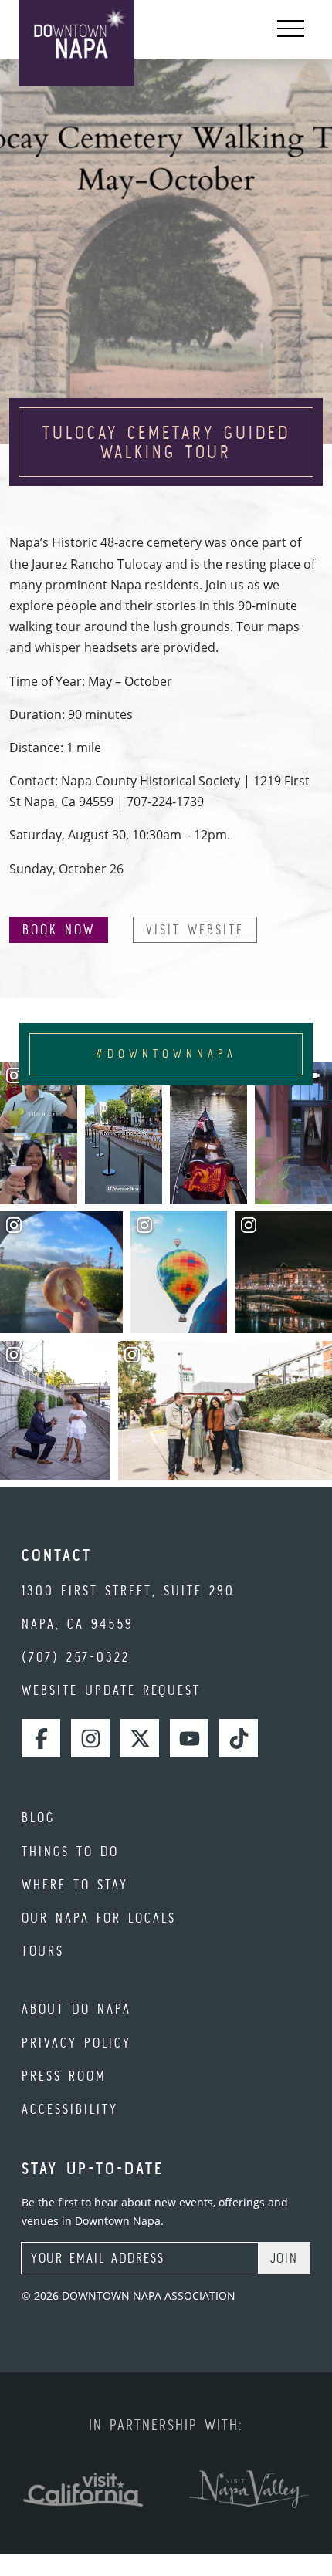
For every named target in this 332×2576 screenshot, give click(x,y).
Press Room (64, 2076)
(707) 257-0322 (76, 1657)
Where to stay (75, 1884)
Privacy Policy (76, 2043)
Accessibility (70, 2109)
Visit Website (195, 929)
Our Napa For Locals (99, 1918)
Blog (38, 1817)
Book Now (59, 929)
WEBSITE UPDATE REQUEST (111, 1690)
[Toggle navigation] (291, 29)
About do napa (76, 2009)
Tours (43, 1951)
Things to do (70, 1851)
